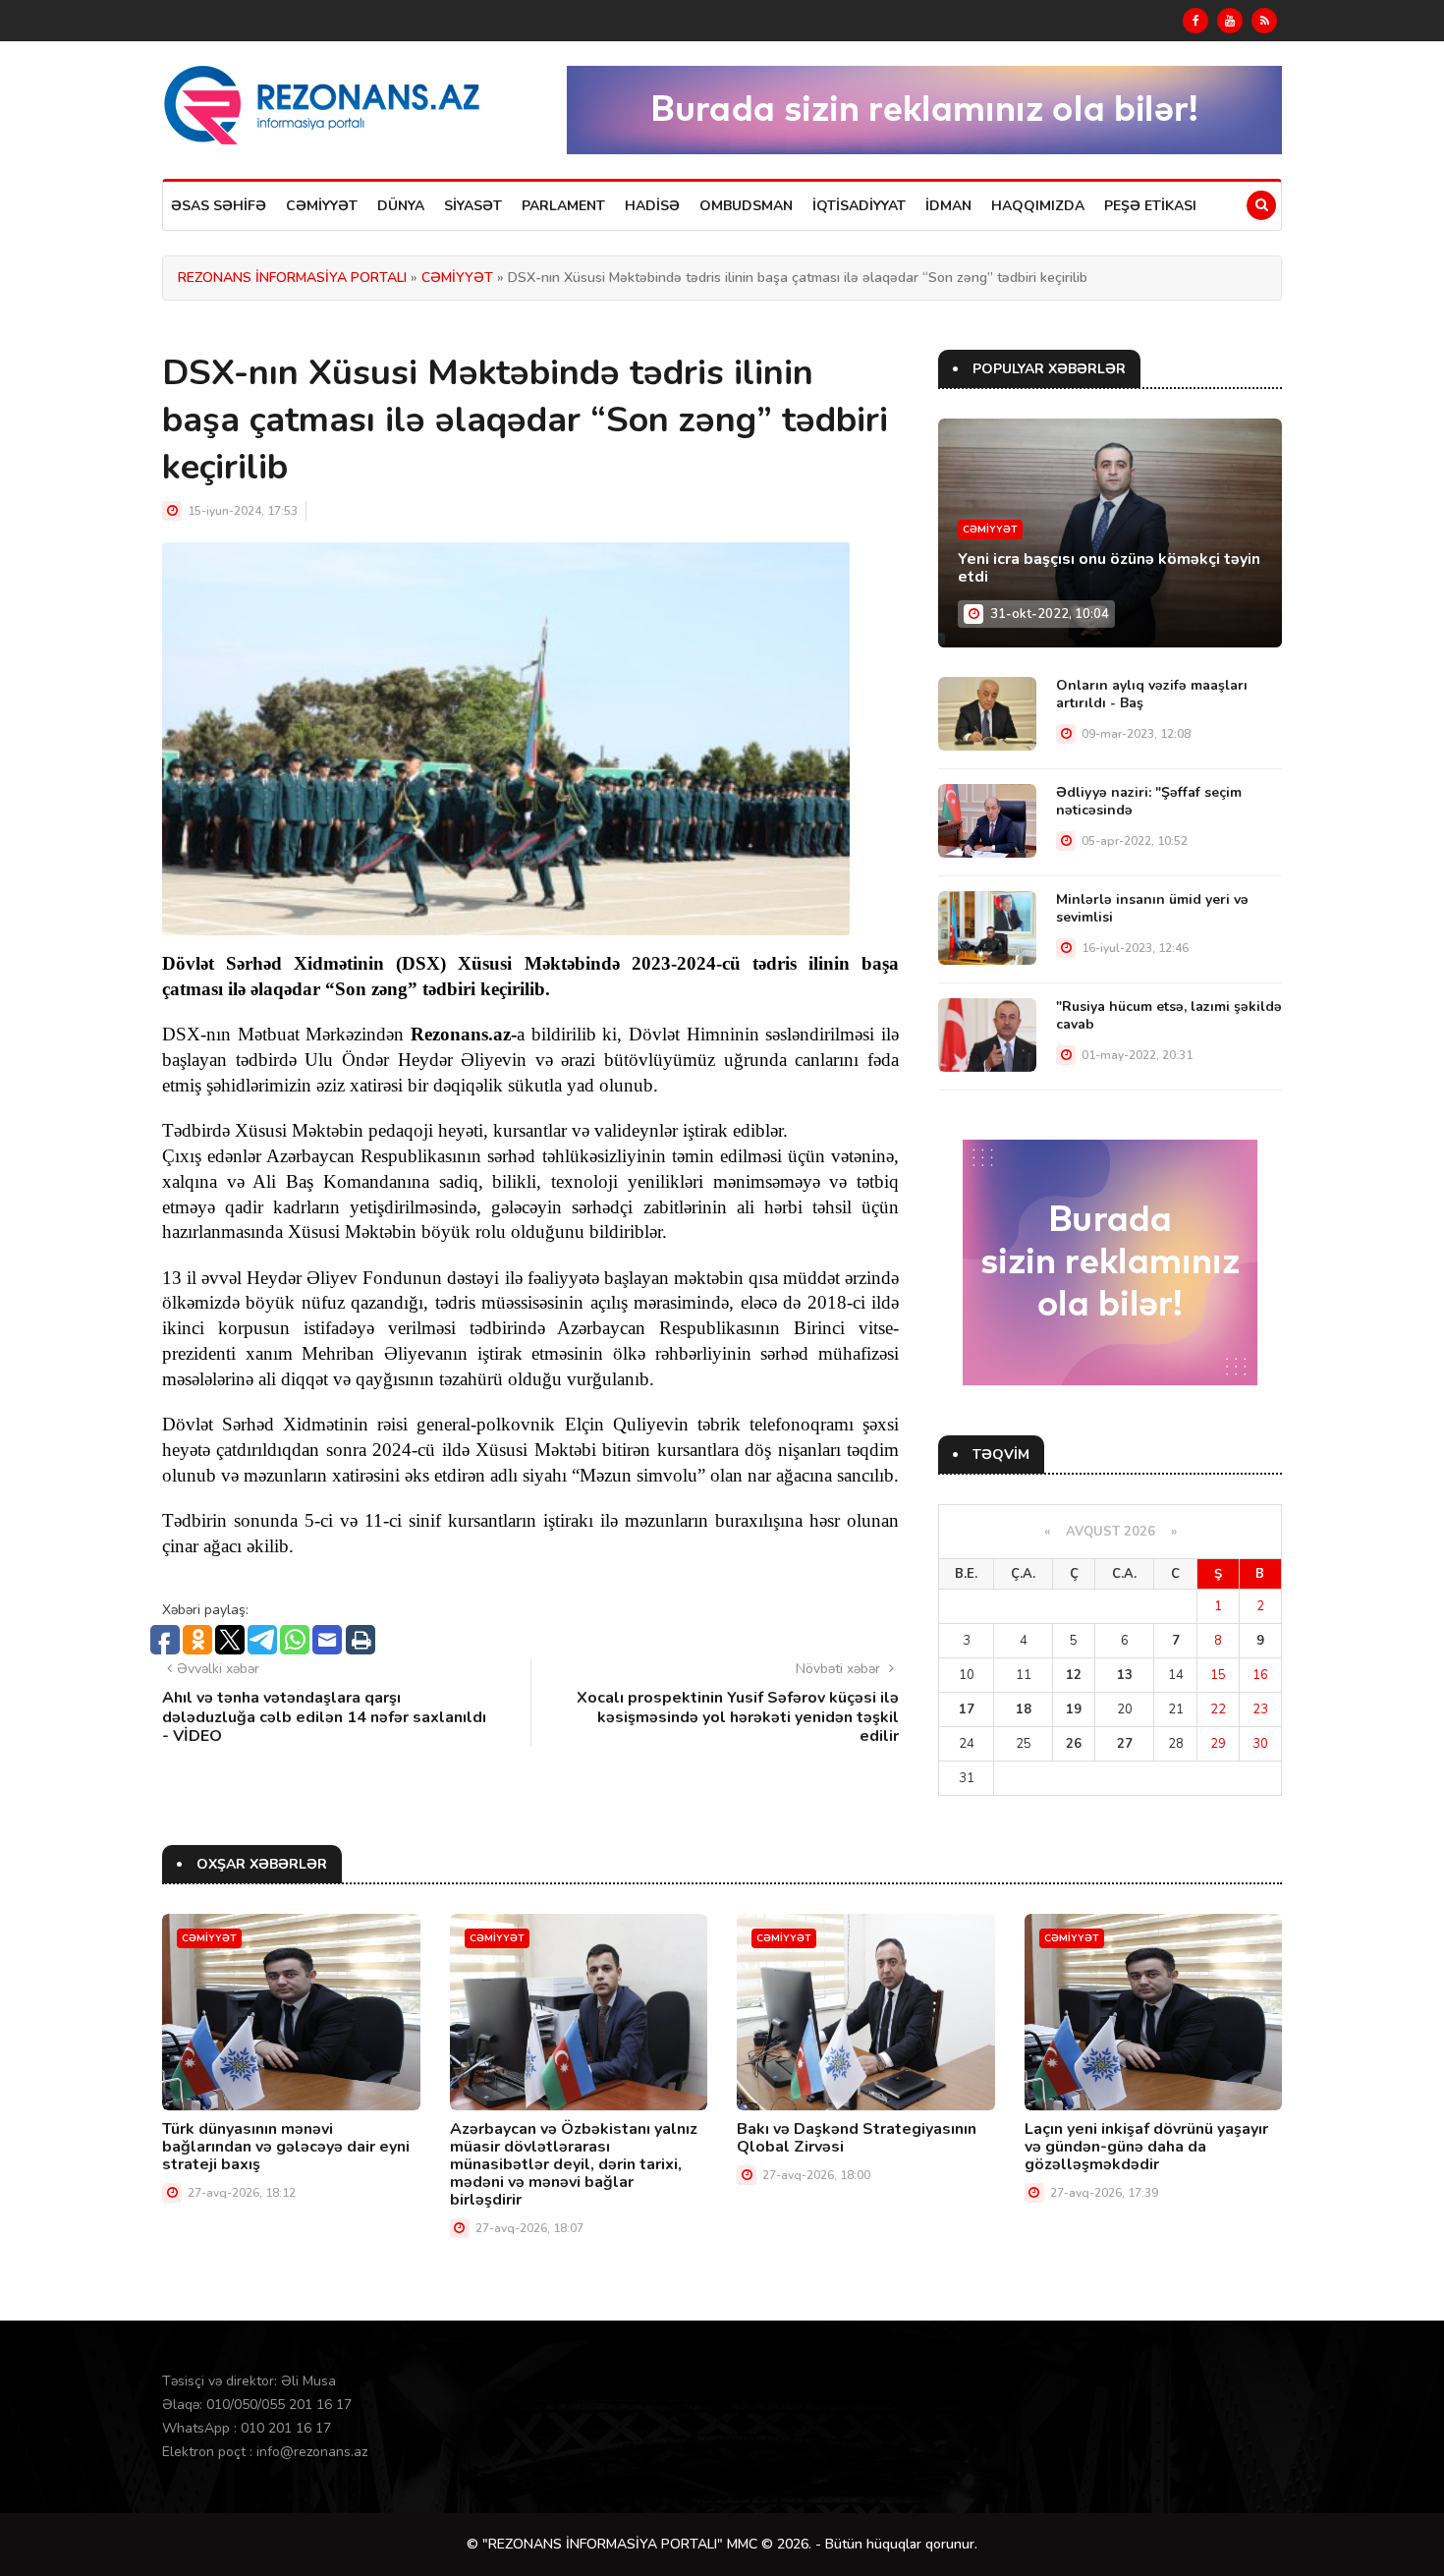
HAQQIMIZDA (1038, 206)
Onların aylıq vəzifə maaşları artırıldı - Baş (1152, 694)
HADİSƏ (652, 206)
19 (1074, 1709)
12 (1074, 1675)
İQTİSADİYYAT (859, 206)
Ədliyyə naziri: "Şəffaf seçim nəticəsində (1149, 801)
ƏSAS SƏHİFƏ (219, 206)
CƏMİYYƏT (322, 206)
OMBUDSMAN (746, 206)
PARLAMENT (563, 206)
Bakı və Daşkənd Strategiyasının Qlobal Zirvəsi (857, 2138)
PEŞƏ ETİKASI (1150, 206)
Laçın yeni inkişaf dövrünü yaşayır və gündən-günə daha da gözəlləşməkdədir (1146, 2147)
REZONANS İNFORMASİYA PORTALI (292, 278)
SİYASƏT (473, 206)
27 (1125, 1744)
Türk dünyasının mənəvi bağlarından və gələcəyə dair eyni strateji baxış (286, 2147)
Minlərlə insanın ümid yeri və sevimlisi (1152, 908)
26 (1074, 1744)
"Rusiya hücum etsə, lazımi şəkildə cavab (1169, 1015)
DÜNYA (401, 206)
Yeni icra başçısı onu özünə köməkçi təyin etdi (1109, 568)
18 (1024, 1709)
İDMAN (948, 206)
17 (967, 1709)
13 (1125, 1675)
